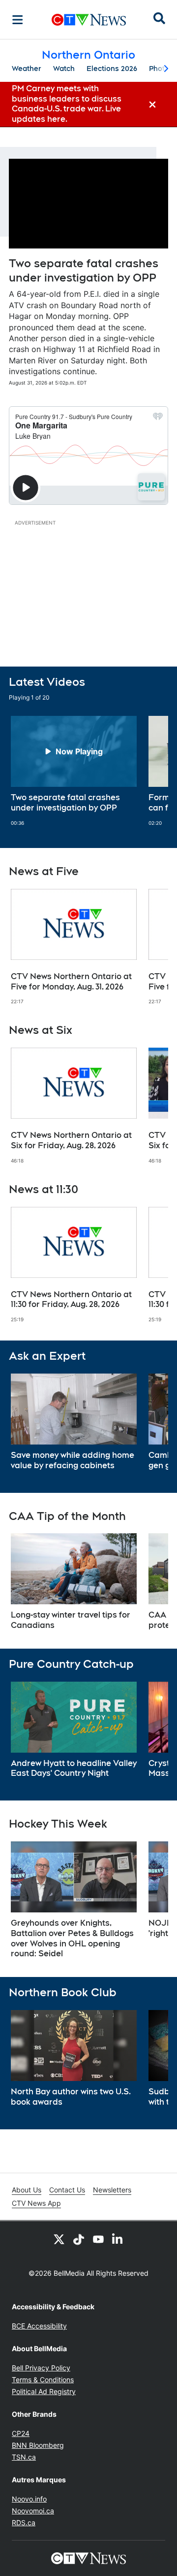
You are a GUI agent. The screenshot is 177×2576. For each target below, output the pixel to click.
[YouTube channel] (98, 2239)
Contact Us (67, 2190)
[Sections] (18, 20)
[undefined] (74, 771)
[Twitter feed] (59, 2239)
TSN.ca (24, 2457)
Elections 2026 (112, 69)
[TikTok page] (79, 2239)
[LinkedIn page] (118, 2239)
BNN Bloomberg (38, 2445)
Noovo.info (29, 2499)
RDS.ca (24, 2523)
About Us (27, 2190)
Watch (64, 69)
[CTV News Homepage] (89, 20)
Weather (27, 69)
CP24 (21, 2433)
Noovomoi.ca (33, 2511)
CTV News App (36, 2203)
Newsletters (112, 2190)
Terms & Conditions (43, 2380)
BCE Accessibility (39, 2326)
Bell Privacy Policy (41, 2368)
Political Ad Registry (44, 2391)
